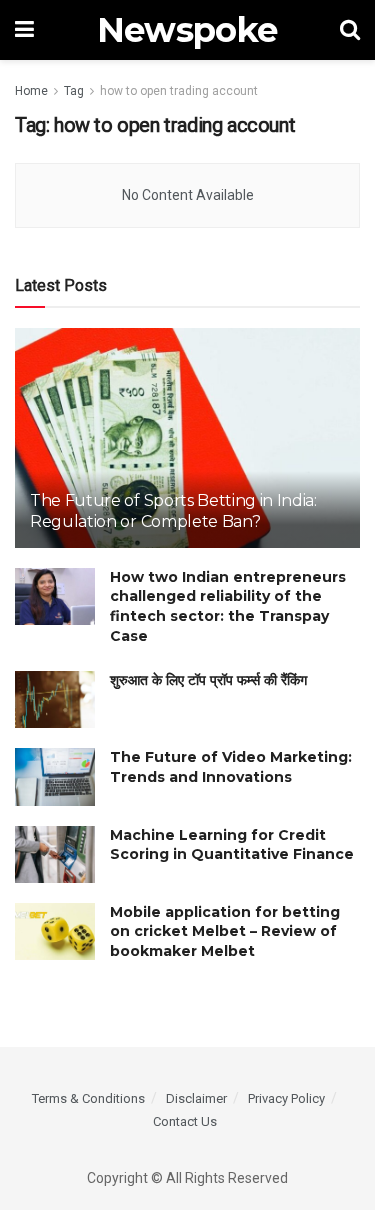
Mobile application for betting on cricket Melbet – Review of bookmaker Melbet (225, 931)
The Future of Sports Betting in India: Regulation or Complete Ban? (173, 511)
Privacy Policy (286, 1098)
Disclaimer (196, 1098)
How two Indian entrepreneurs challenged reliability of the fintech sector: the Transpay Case (228, 606)
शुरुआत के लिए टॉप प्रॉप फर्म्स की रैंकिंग (208, 680)
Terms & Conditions (88, 1098)
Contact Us (185, 1121)
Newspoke (187, 30)
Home (31, 91)
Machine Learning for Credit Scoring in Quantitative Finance (232, 845)
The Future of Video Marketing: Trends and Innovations (231, 767)
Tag (74, 91)
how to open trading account (179, 91)
